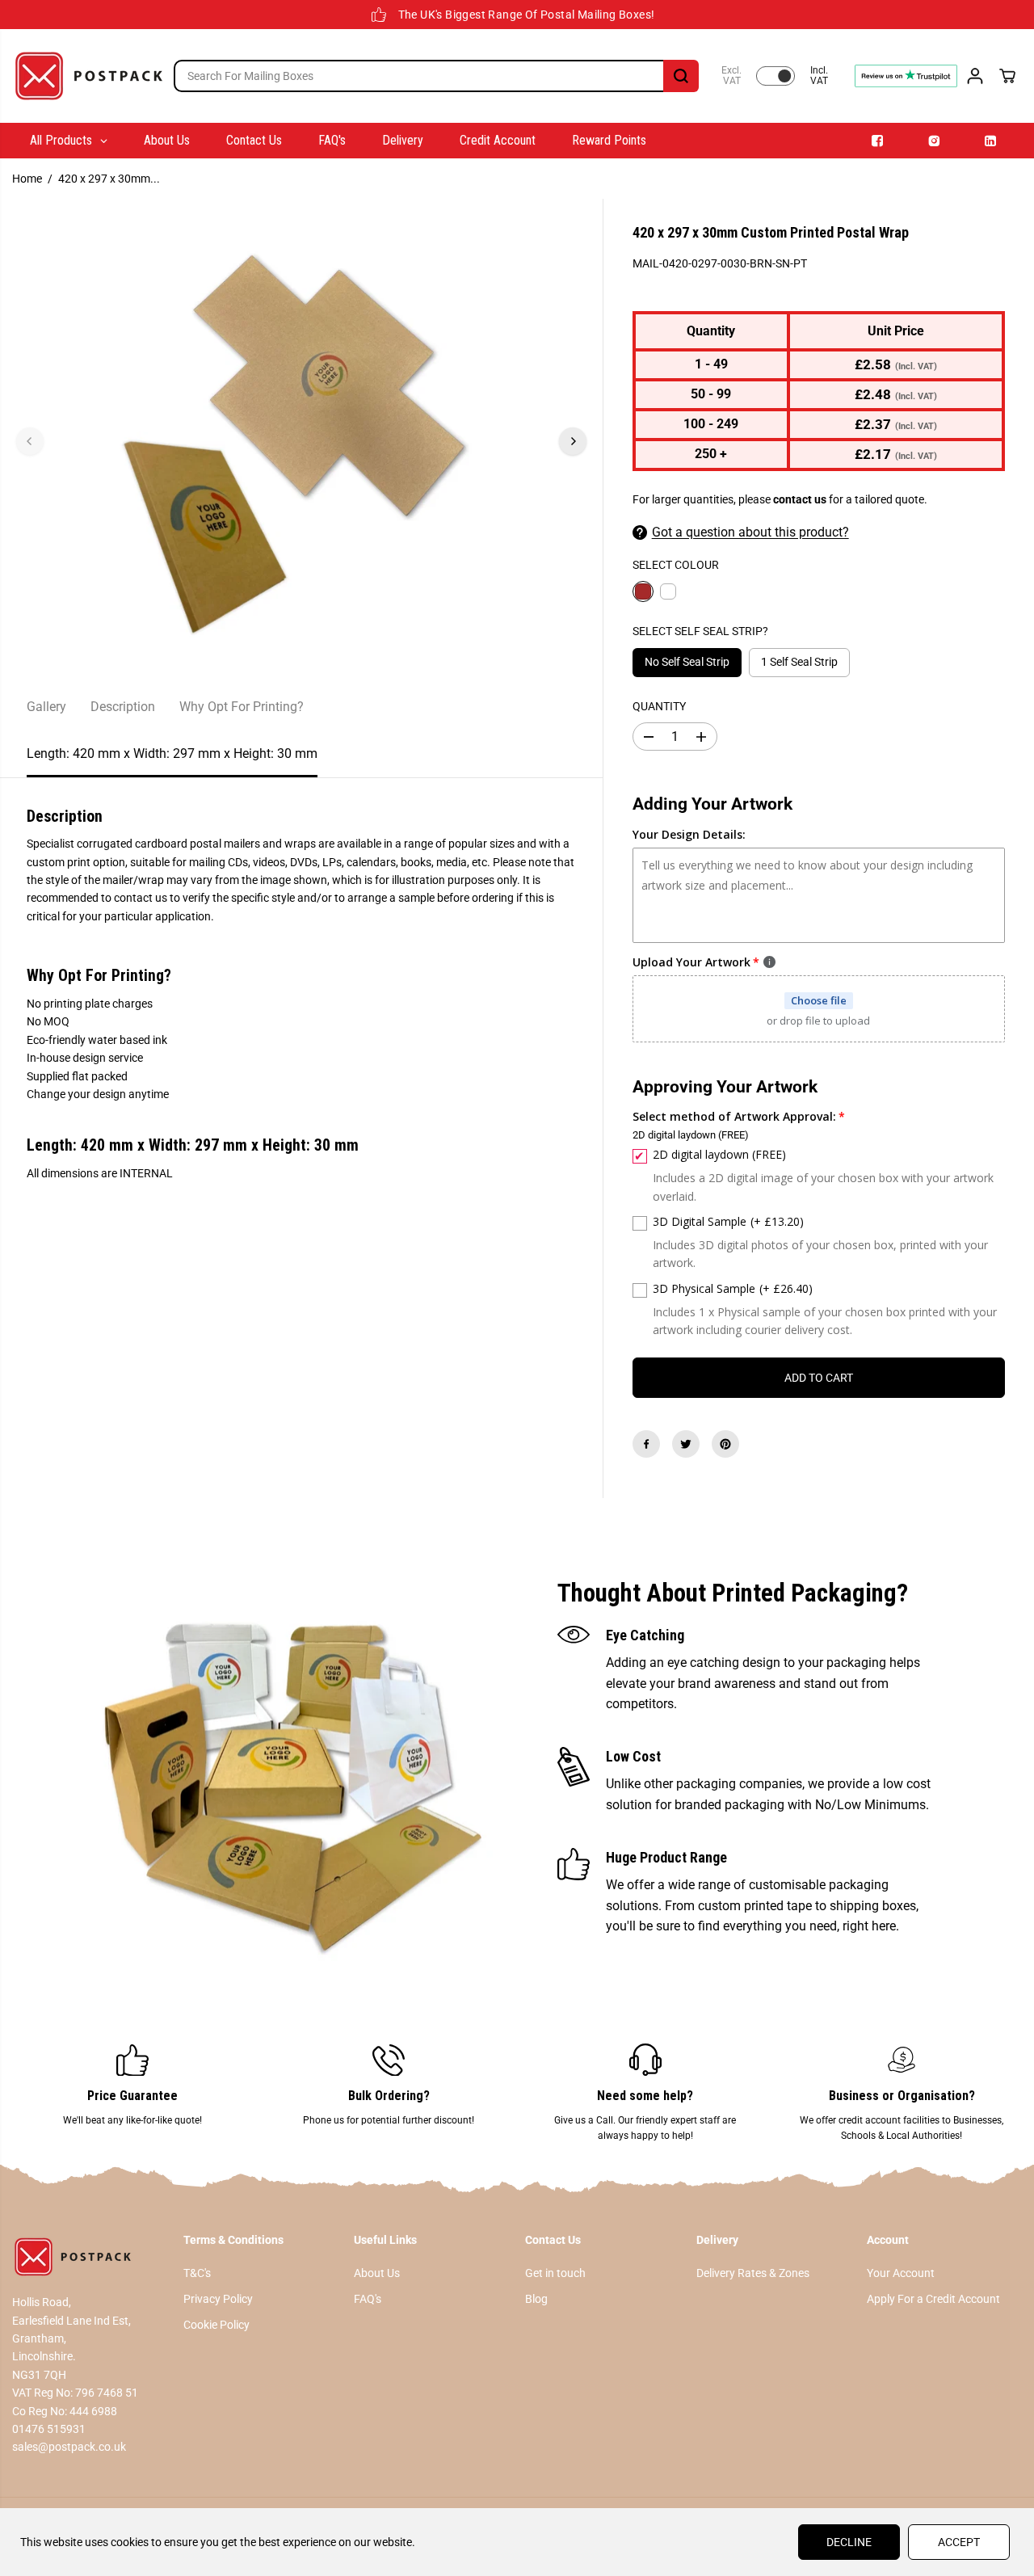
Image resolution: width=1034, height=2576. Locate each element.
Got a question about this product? (750, 532)
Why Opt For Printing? (242, 707)
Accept (959, 2542)
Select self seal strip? (700, 631)
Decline (849, 2542)
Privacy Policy (218, 2299)
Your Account (901, 2273)
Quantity (659, 706)
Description (123, 707)
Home (27, 179)
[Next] (573, 441)
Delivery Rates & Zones (753, 2273)
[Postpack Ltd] (89, 76)
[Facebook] (646, 1444)
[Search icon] (681, 76)
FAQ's (368, 2299)
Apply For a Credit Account (933, 2299)
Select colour (676, 565)
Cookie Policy (216, 2325)
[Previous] (30, 441)
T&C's (197, 2273)
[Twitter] (686, 1444)
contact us (800, 499)
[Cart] (1007, 76)
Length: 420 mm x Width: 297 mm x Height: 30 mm (172, 753)
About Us (377, 2273)
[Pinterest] (725, 1444)
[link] (90, 2257)
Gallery (46, 707)
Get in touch (555, 2273)
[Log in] (975, 76)
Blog (536, 2299)
